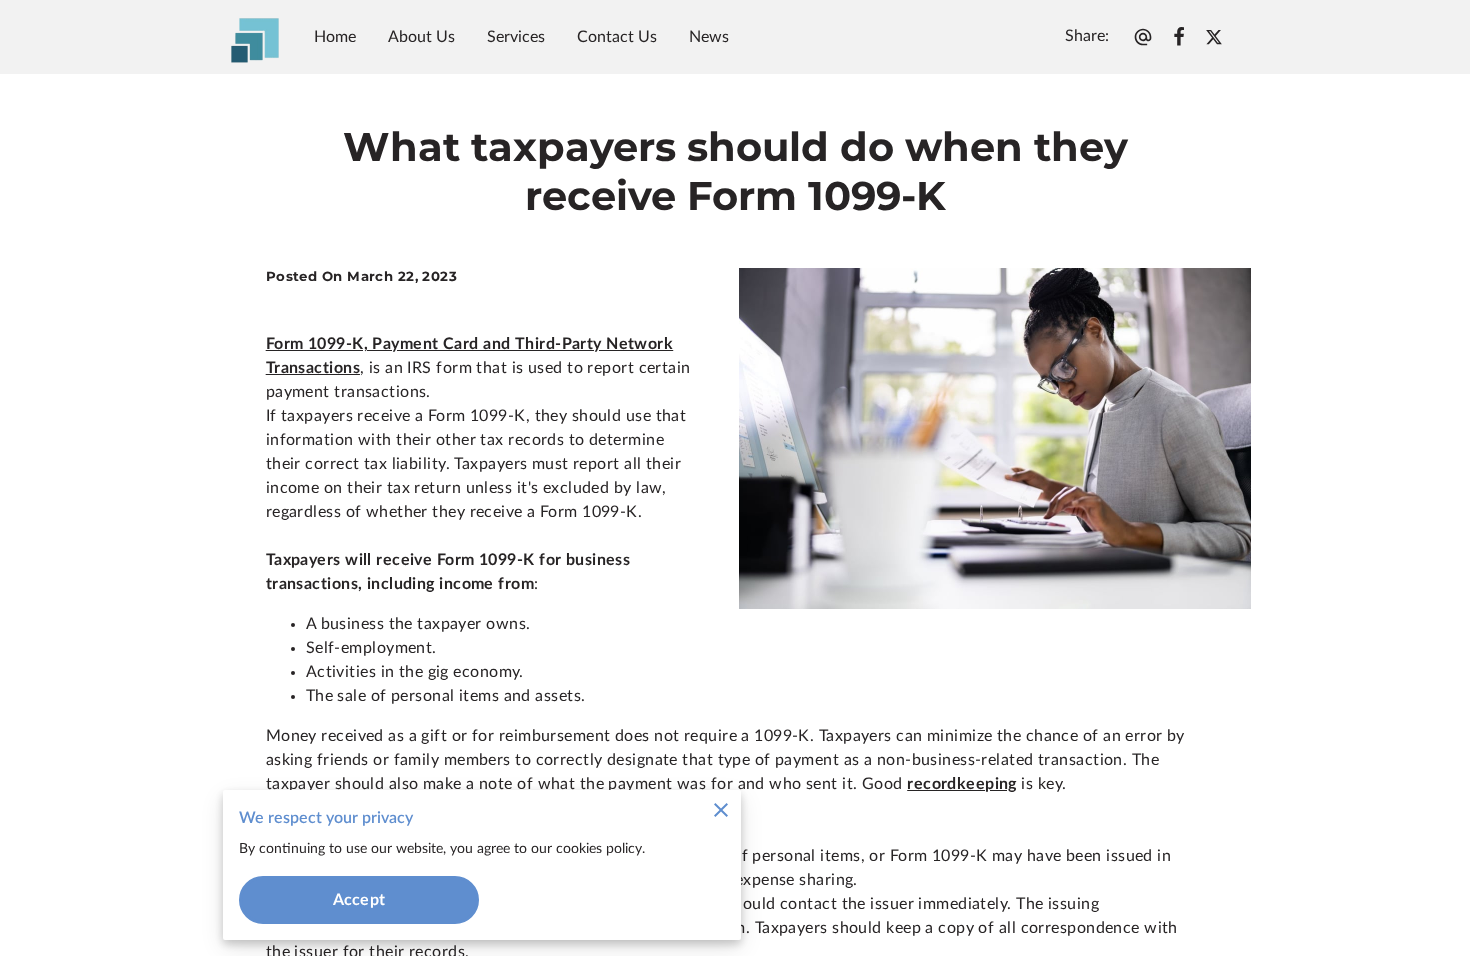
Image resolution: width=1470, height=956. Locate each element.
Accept (359, 900)
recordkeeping (962, 784)
